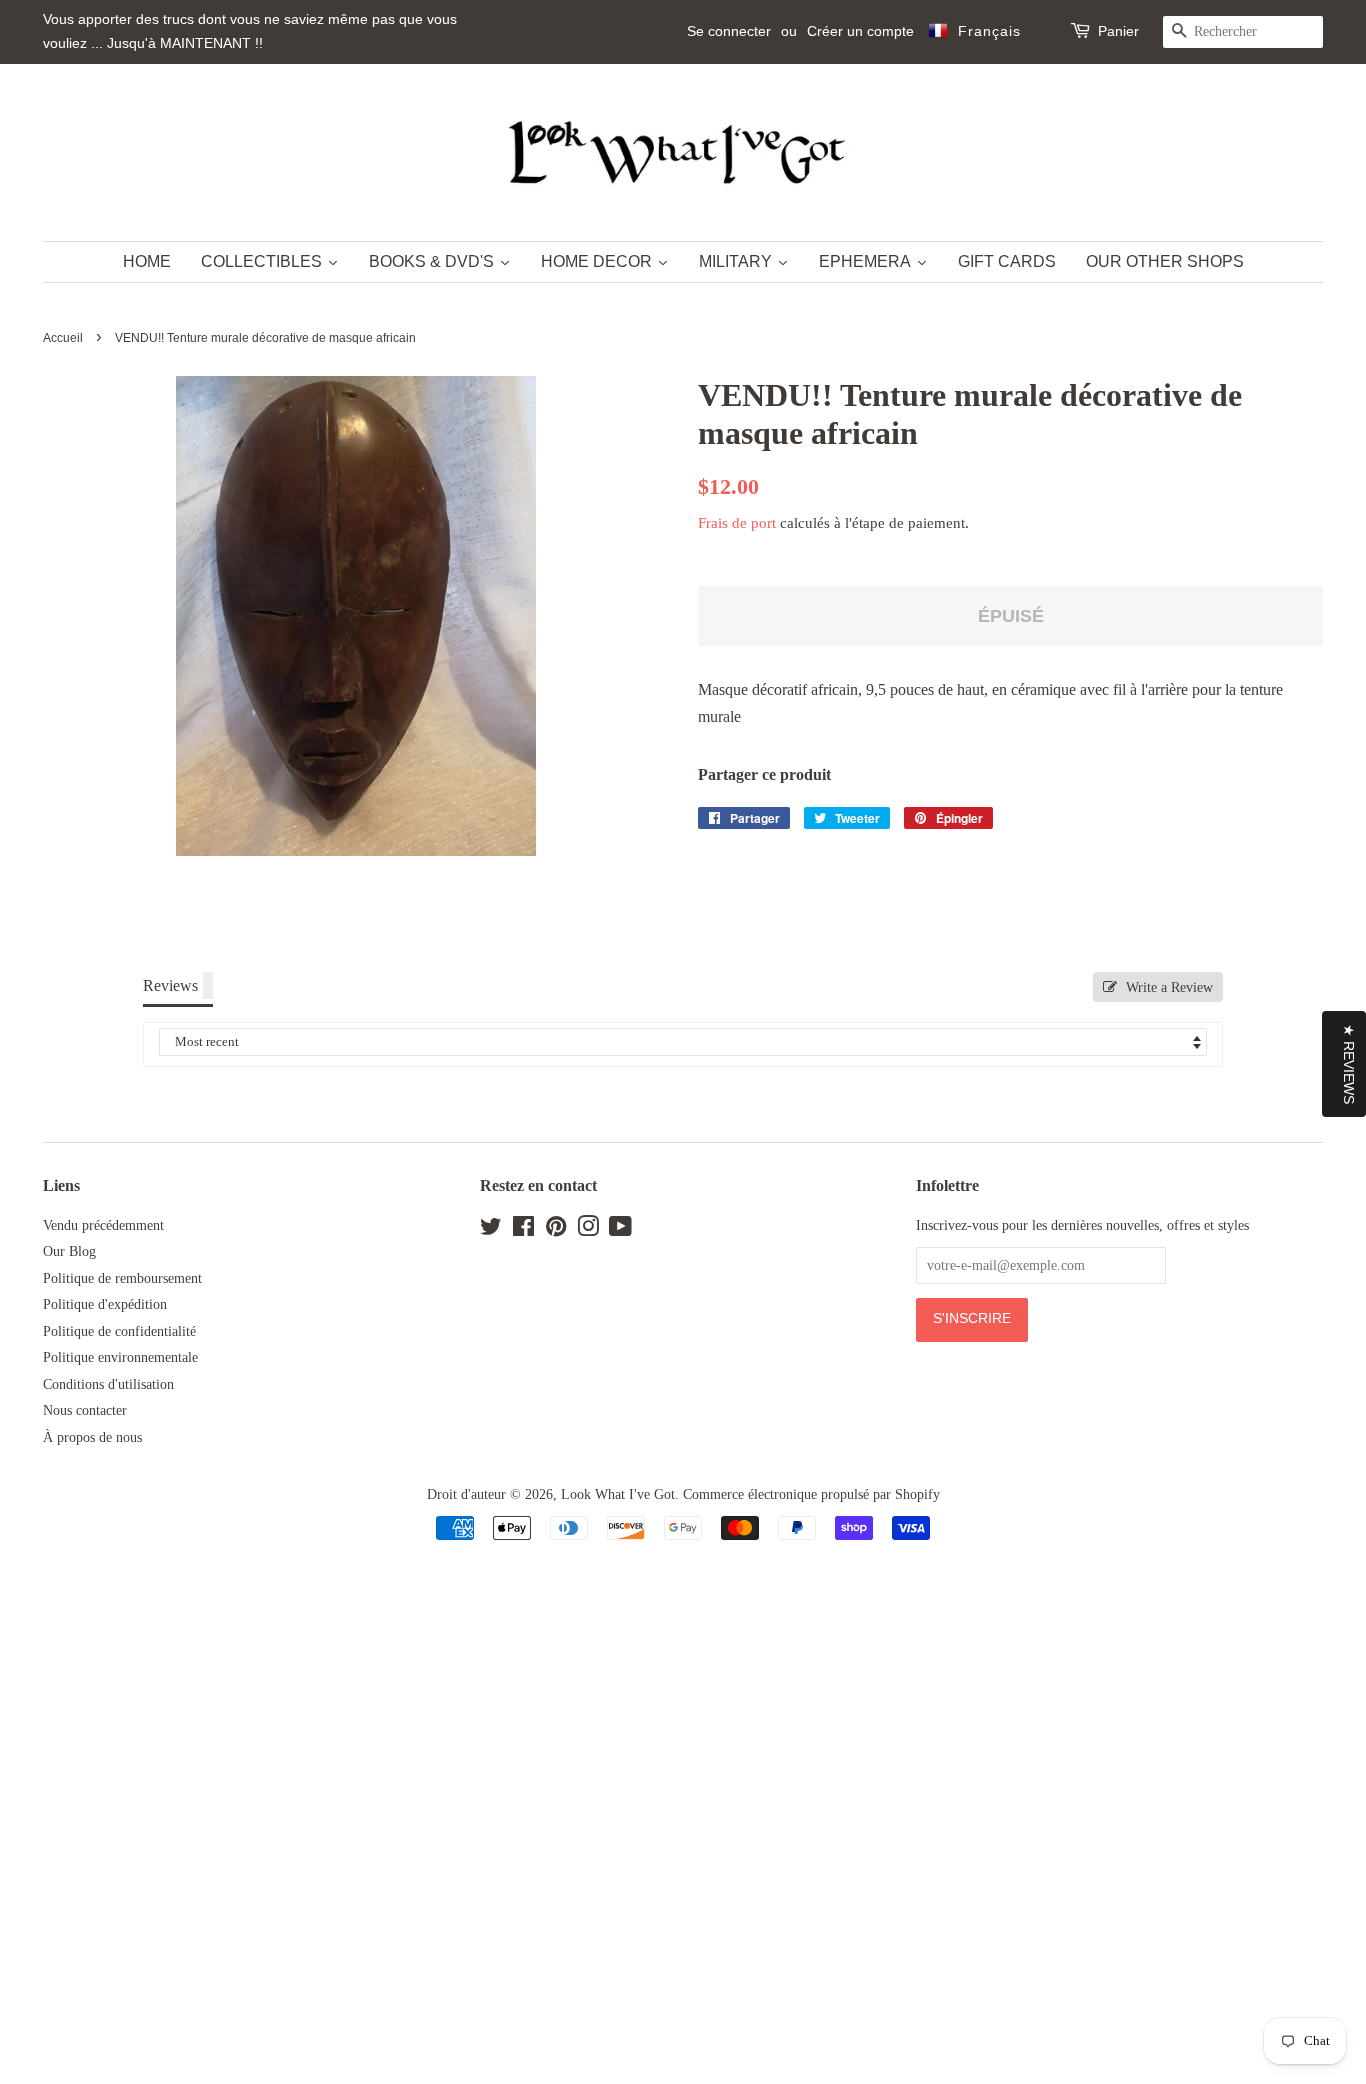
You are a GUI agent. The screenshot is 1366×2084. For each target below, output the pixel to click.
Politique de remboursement (122, 1278)
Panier (1118, 31)
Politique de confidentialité (119, 1331)
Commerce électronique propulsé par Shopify (811, 1494)
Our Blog (69, 1251)
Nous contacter (85, 1410)
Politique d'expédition (105, 1304)
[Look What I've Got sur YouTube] (620, 1230)
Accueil (63, 338)
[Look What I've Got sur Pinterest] (556, 1230)
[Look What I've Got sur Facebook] (523, 1230)
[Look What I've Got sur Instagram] (588, 1230)
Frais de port (737, 523)
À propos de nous (92, 1437)
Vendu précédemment (103, 1225)
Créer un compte (860, 31)
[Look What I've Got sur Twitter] (491, 1230)
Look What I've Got (618, 1494)
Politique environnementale (120, 1357)
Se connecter (729, 31)
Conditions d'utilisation (108, 1384)
